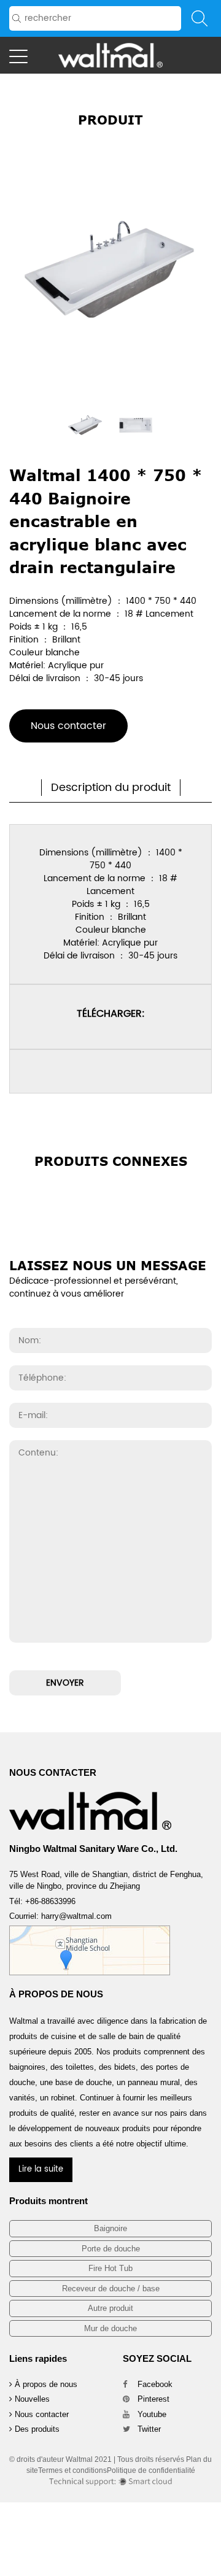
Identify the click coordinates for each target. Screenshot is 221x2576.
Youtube (151, 2414)
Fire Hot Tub (110, 2268)
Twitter (148, 2429)
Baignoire (110, 2228)
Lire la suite (41, 2169)
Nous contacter (68, 726)
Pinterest (152, 2399)
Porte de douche (111, 2249)
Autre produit (110, 2308)
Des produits (36, 2429)
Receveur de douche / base (111, 2289)
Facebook (154, 2384)
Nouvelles (31, 2399)
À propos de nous (45, 2384)
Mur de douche (110, 2328)
